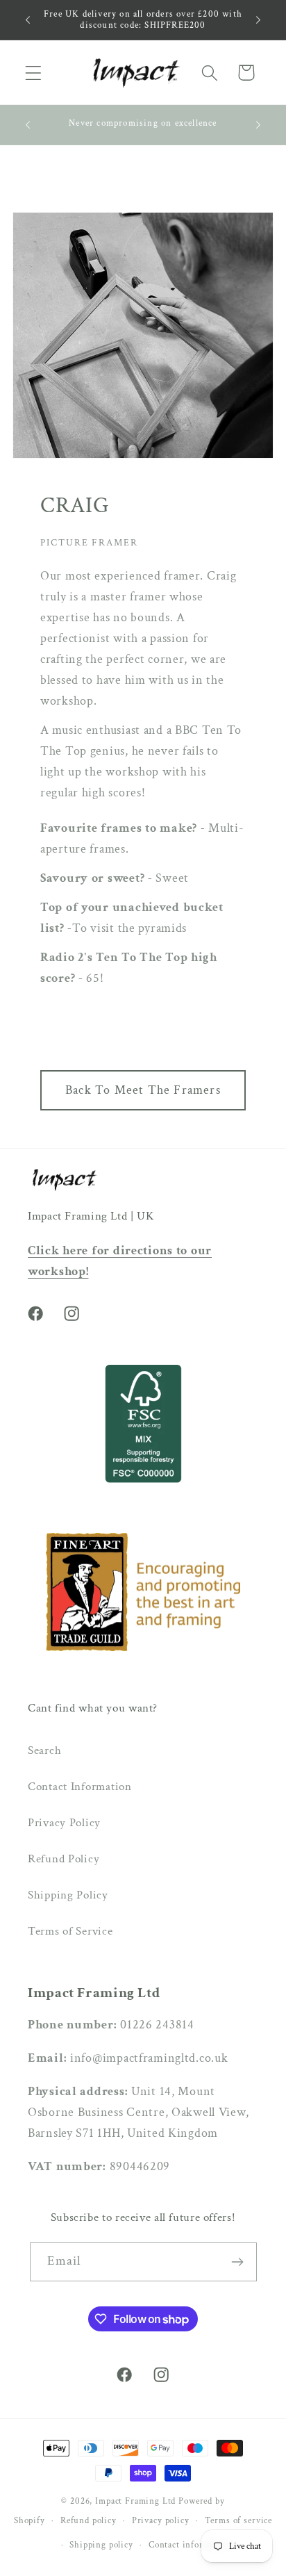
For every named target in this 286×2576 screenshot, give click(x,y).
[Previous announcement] (28, 19)
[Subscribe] (238, 2262)
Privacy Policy (64, 1823)
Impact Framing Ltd (135, 2501)
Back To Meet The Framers (143, 1090)
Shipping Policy (68, 1895)
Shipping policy (101, 2545)
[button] (34, 73)
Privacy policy (161, 2520)
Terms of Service (70, 1931)
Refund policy (89, 2520)
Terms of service (238, 2520)
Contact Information (80, 1787)
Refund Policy (64, 1859)
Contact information (190, 2545)
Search (44, 1750)
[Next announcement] (258, 19)
